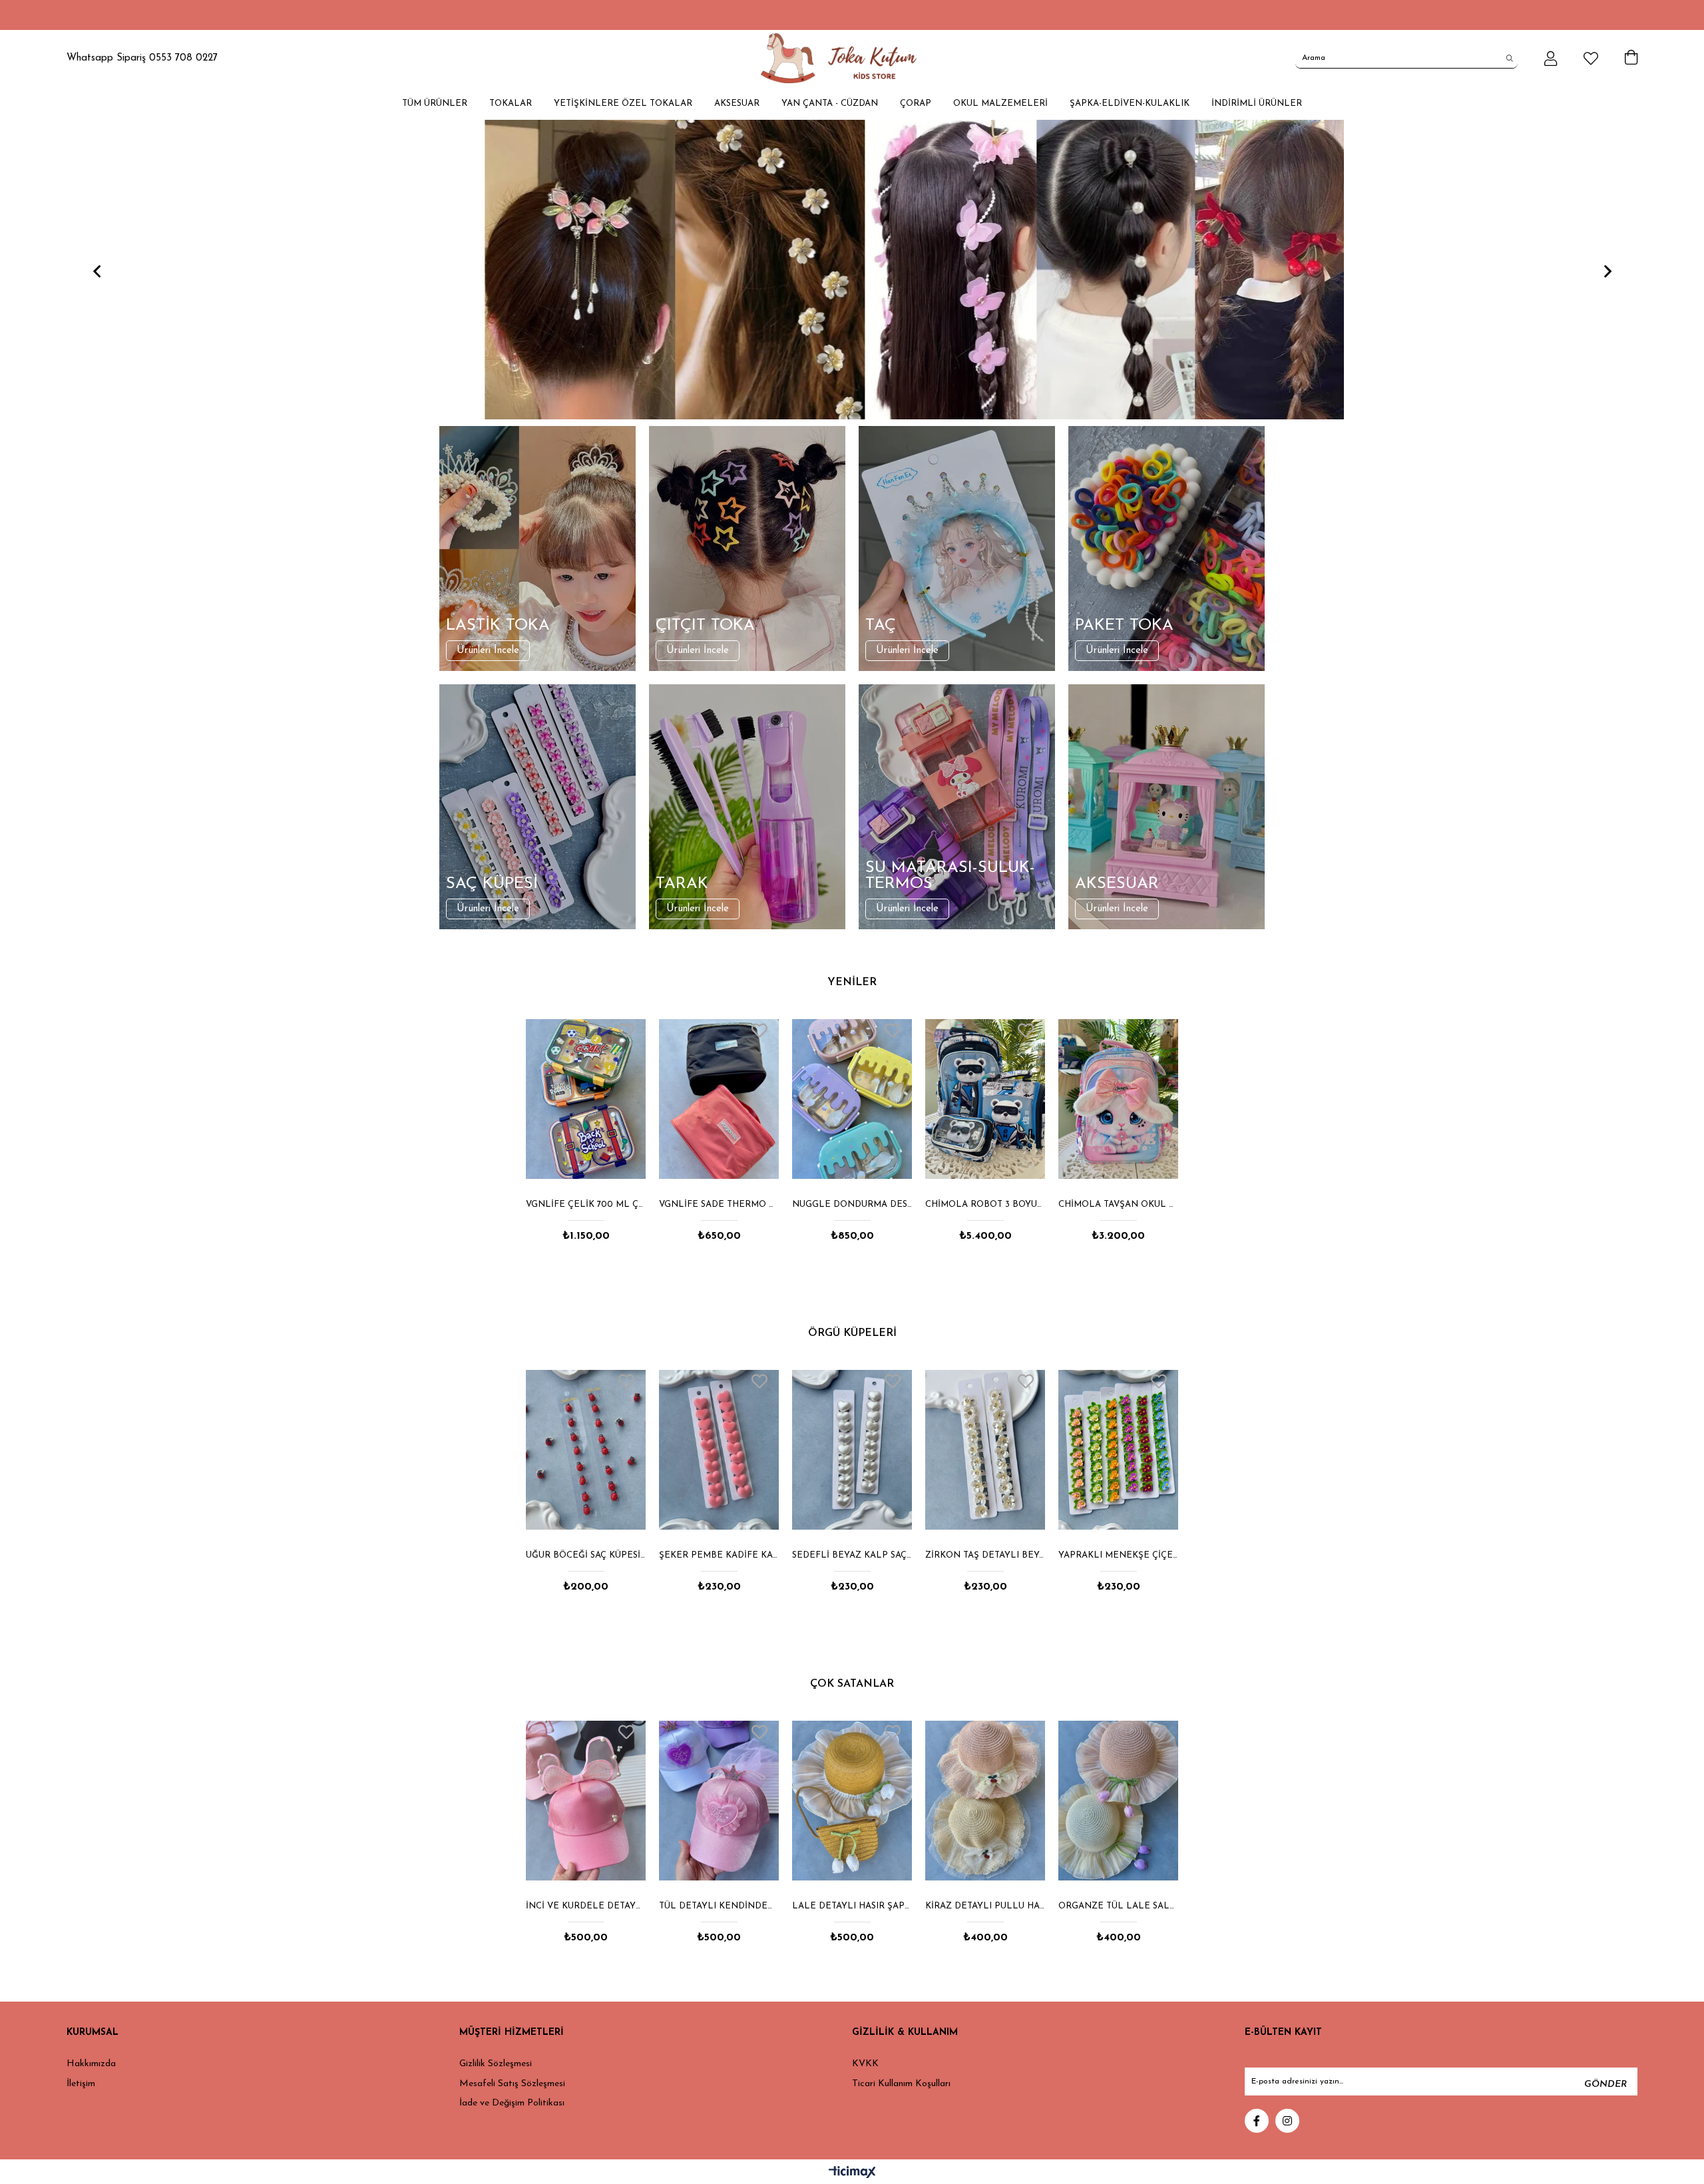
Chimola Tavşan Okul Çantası (985, 1204)
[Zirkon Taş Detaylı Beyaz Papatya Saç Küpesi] (852, 1450)
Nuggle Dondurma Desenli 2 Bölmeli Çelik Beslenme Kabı (719, 1204)
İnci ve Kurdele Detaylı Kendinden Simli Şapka (1118, 1906)
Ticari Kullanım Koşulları (901, 2084)
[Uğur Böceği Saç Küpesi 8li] (1118, 1450)
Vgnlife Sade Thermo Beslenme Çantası (586, 1204)
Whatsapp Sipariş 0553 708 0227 (142, 58)
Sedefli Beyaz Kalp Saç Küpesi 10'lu (719, 1555)
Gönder (1605, 2084)
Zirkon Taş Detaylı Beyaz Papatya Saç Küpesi (852, 1555)
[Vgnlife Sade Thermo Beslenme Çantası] (586, 1099)
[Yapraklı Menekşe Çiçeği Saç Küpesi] (985, 1450)
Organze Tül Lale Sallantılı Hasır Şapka (985, 1906)
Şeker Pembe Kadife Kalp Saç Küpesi (586, 1555)
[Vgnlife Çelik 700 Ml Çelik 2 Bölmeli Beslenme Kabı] (1118, 1099)
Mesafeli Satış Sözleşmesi (512, 2084)
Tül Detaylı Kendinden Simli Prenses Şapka (586, 1906)
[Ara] (1510, 58)
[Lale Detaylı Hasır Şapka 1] (719, 1801)
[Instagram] (1287, 2121)
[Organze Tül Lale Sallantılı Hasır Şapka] (985, 1801)
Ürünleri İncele (488, 651)
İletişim (81, 2084)
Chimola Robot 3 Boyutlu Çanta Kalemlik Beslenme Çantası (852, 1204)
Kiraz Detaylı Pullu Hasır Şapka (852, 1906)
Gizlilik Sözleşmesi (496, 2064)
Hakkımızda (91, 2064)
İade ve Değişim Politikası (512, 2103)
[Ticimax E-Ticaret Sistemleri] (852, 2173)
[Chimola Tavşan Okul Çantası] (985, 1099)
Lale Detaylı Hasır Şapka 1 (719, 1906)
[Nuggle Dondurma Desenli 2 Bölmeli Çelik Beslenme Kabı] (719, 1099)
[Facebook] (1257, 2121)
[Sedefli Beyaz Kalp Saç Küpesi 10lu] (719, 1450)
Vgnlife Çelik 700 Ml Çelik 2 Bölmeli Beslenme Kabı (1118, 1204)
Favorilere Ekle (626, 1030)
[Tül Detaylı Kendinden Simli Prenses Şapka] (586, 1801)
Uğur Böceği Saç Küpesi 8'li (1118, 1555)
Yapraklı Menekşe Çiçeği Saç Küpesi (985, 1555)
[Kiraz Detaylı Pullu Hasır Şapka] (852, 1801)
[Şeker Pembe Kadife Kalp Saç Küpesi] (586, 1450)
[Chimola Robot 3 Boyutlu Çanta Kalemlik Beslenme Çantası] (852, 1099)
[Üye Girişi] (1551, 59)
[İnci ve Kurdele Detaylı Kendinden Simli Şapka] (1118, 1801)
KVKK (865, 2064)
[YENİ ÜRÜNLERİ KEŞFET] (878, 270)
